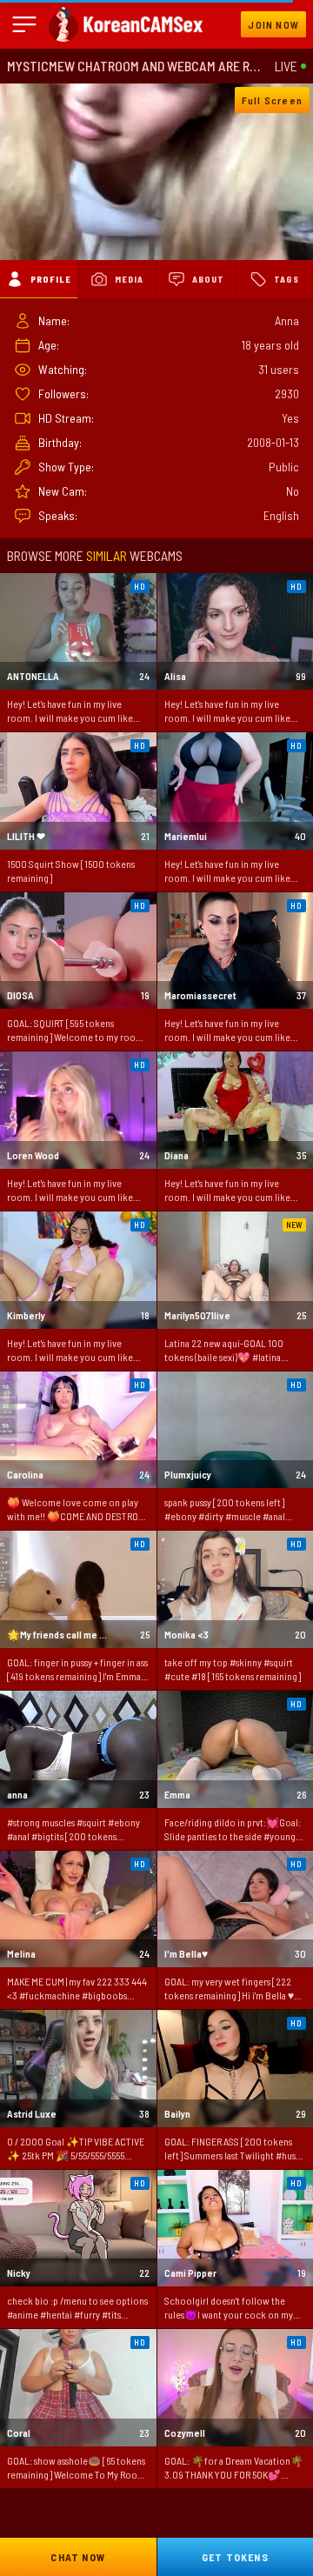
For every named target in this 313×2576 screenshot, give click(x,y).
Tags (286, 279)
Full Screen (272, 100)
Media (129, 279)
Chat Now (78, 2557)
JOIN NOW (273, 24)
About (208, 279)
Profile (51, 279)
